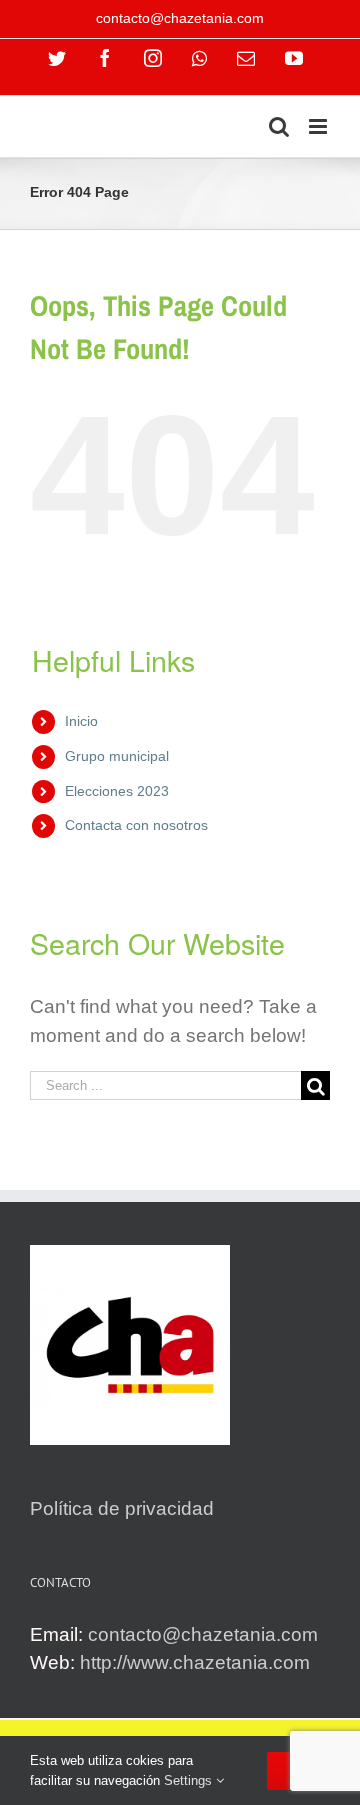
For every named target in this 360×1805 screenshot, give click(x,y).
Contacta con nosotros (136, 825)
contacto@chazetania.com (180, 18)
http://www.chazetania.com (195, 1662)
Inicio (81, 721)
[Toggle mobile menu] (319, 126)
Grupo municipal (117, 756)
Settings (190, 1780)
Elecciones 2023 (117, 791)
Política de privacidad (122, 1508)
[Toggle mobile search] (279, 126)
